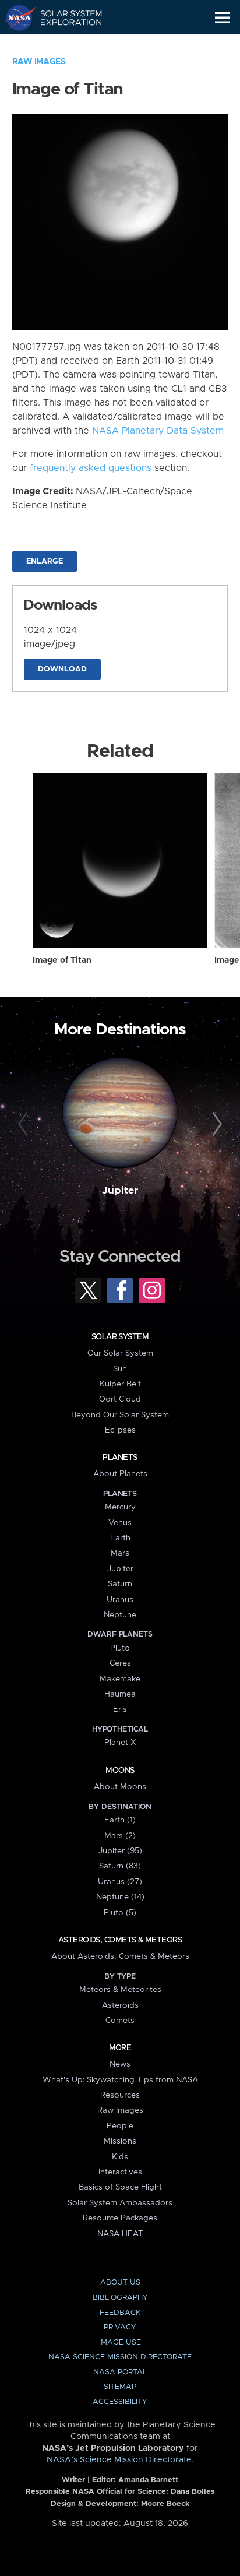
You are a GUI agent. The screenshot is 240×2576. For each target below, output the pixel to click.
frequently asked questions (91, 468)
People (120, 2126)
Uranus (120, 1600)
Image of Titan (62, 960)
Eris (120, 1709)
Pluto (120, 1648)
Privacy (120, 2327)
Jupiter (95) (120, 1851)
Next (215, 1124)
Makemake (120, 1679)
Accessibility (120, 2402)
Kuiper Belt (120, 1384)
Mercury (120, 1507)
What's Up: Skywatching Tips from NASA (120, 2080)
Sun (120, 1369)
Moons (120, 1771)
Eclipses (120, 1430)
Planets (120, 1458)
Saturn (120, 1584)
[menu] (222, 18)
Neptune (120, 1615)
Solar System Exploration (64, 17)
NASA (15, 17)
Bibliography (120, 2298)
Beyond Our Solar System (120, 1415)
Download (62, 669)
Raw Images (39, 62)
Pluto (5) (120, 1913)
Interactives (120, 2172)
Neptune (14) (120, 1897)
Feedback (120, 2313)
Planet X (120, 1743)
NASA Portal (120, 2372)
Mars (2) (120, 1836)
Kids (120, 2157)
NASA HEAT (120, 2234)
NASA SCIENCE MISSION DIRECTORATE (120, 2357)
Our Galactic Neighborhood (64, 44)
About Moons (120, 1787)
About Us (120, 2283)
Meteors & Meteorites (120, 1990)
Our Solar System (120, 1353)
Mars (120, 1553)
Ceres (120, 1663)
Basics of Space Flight (120, 2187)
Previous (25, 1124)
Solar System (120, 1337)
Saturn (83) (120, 1866)
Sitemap (120, 2387)
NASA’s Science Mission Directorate (119, 2460)
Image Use (120, 2343)
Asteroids (120, 2005)
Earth (120, 1538)
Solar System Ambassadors (120, 2203)
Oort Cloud (120, 1399)
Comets (120, 2021)
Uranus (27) (120, 1882)
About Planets (120, 1474)
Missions (120, 2141)
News (120, 2064)
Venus (120, 1523)
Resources (120, 2095)
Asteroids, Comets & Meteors (120, 1940)
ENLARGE (45, 562)
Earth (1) (120, 1820)
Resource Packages (120, 2218)
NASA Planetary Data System (158, 431)
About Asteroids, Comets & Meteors (120, 1956)
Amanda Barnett (148, 2480)
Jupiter (120, 1191)
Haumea (120, 1694)
